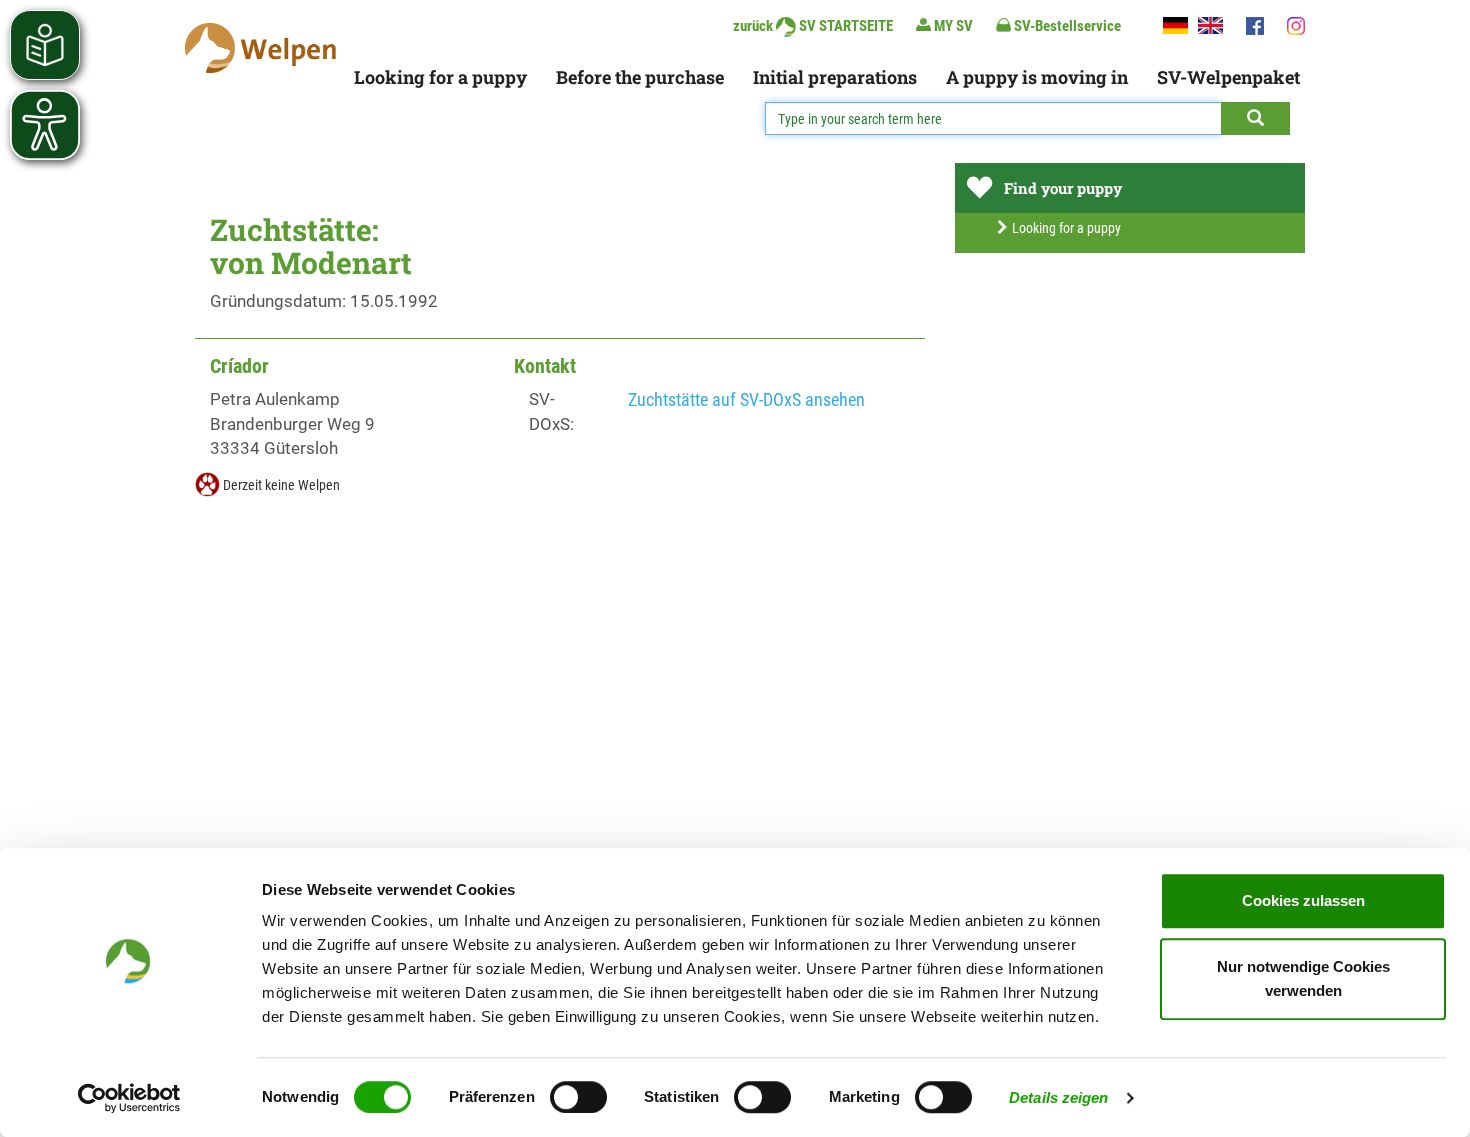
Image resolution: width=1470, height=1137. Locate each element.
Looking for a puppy (440, 77)
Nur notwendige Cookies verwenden (1303, 978)
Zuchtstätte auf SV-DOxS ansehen (746, 399)
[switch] (578, 1097)
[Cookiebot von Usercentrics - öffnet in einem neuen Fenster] (129, 1098)
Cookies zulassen (1303, 900)
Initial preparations (835, 77)
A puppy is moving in (1037, 77)
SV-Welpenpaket (1228, 77)
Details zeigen (1058, 1097)
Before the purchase (640, 77)
